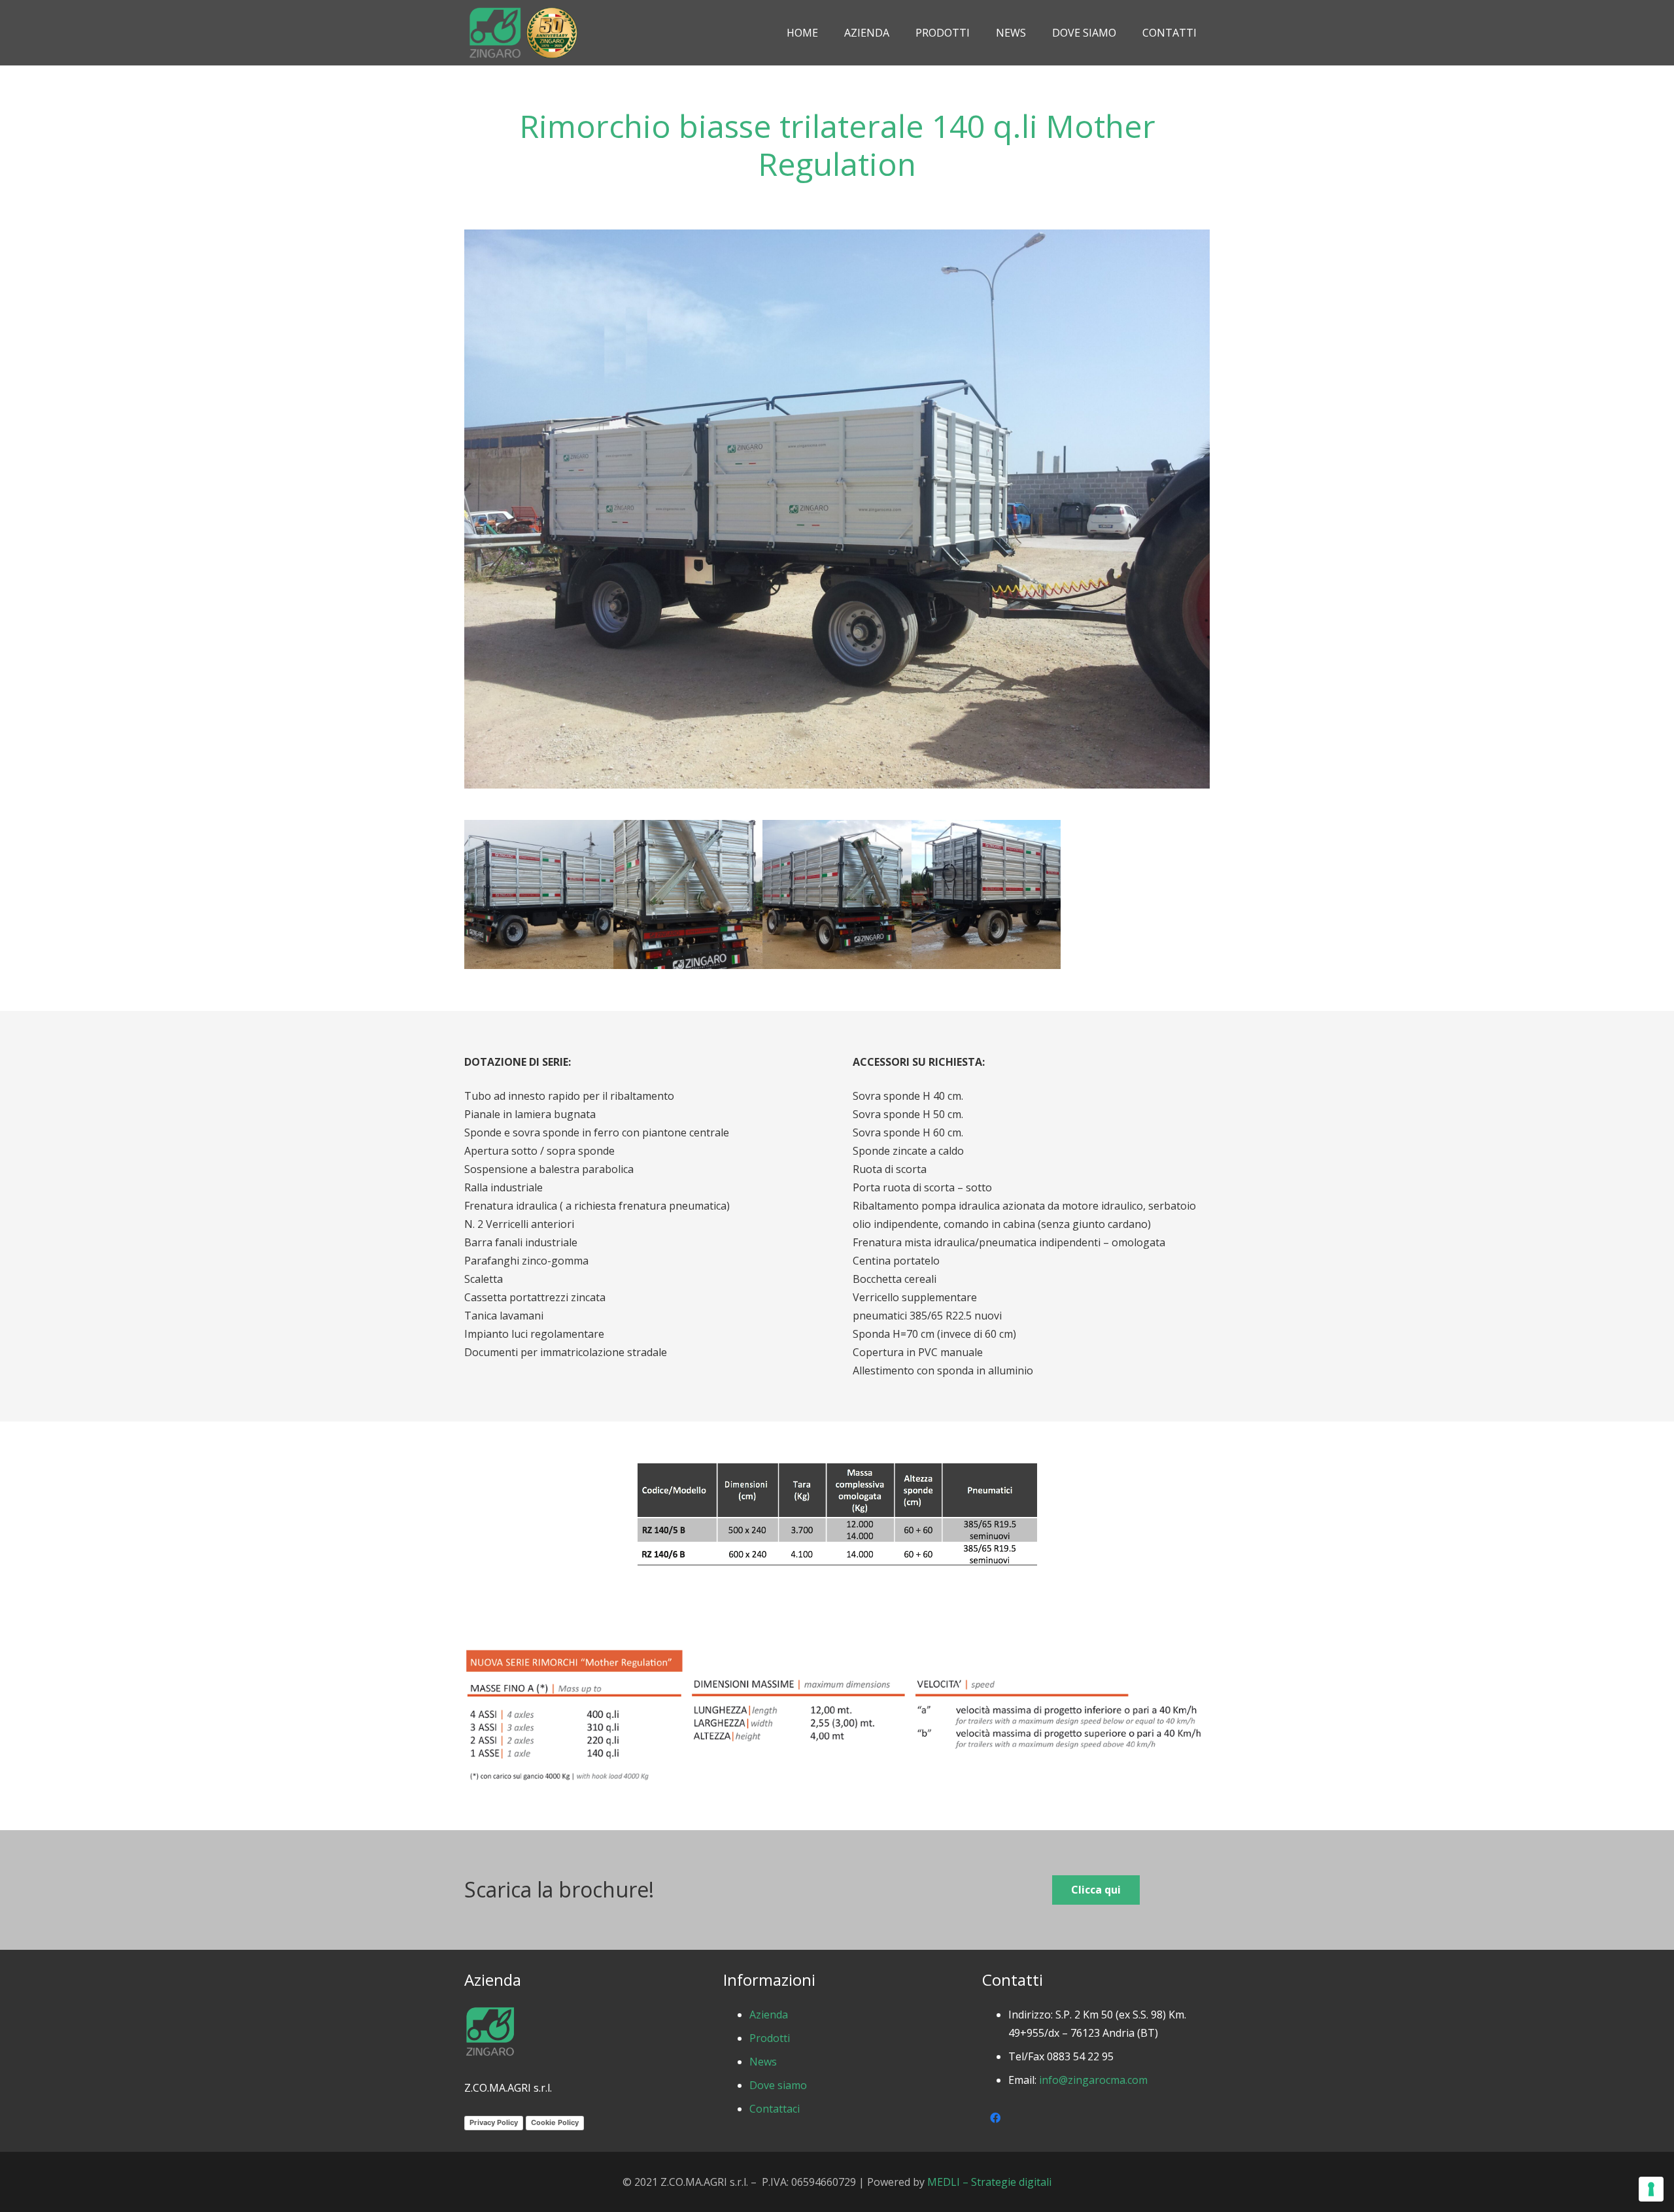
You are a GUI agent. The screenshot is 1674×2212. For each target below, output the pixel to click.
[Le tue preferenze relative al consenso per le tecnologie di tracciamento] (1651, 2189)
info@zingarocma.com (1093, 2080)
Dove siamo (778, 2085)
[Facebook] (995, 2118)
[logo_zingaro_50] (523, 33)
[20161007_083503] (688, 894)
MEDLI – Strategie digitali (989, 2182)
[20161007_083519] (539, 894)
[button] (976, 33)
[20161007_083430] (986, 894)
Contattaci (775, 2109)
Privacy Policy (494, 2122)
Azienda (769, 2015)
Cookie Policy (555, 2122)
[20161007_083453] (837, 894)
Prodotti (770, 2038)
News (763, 2062)
